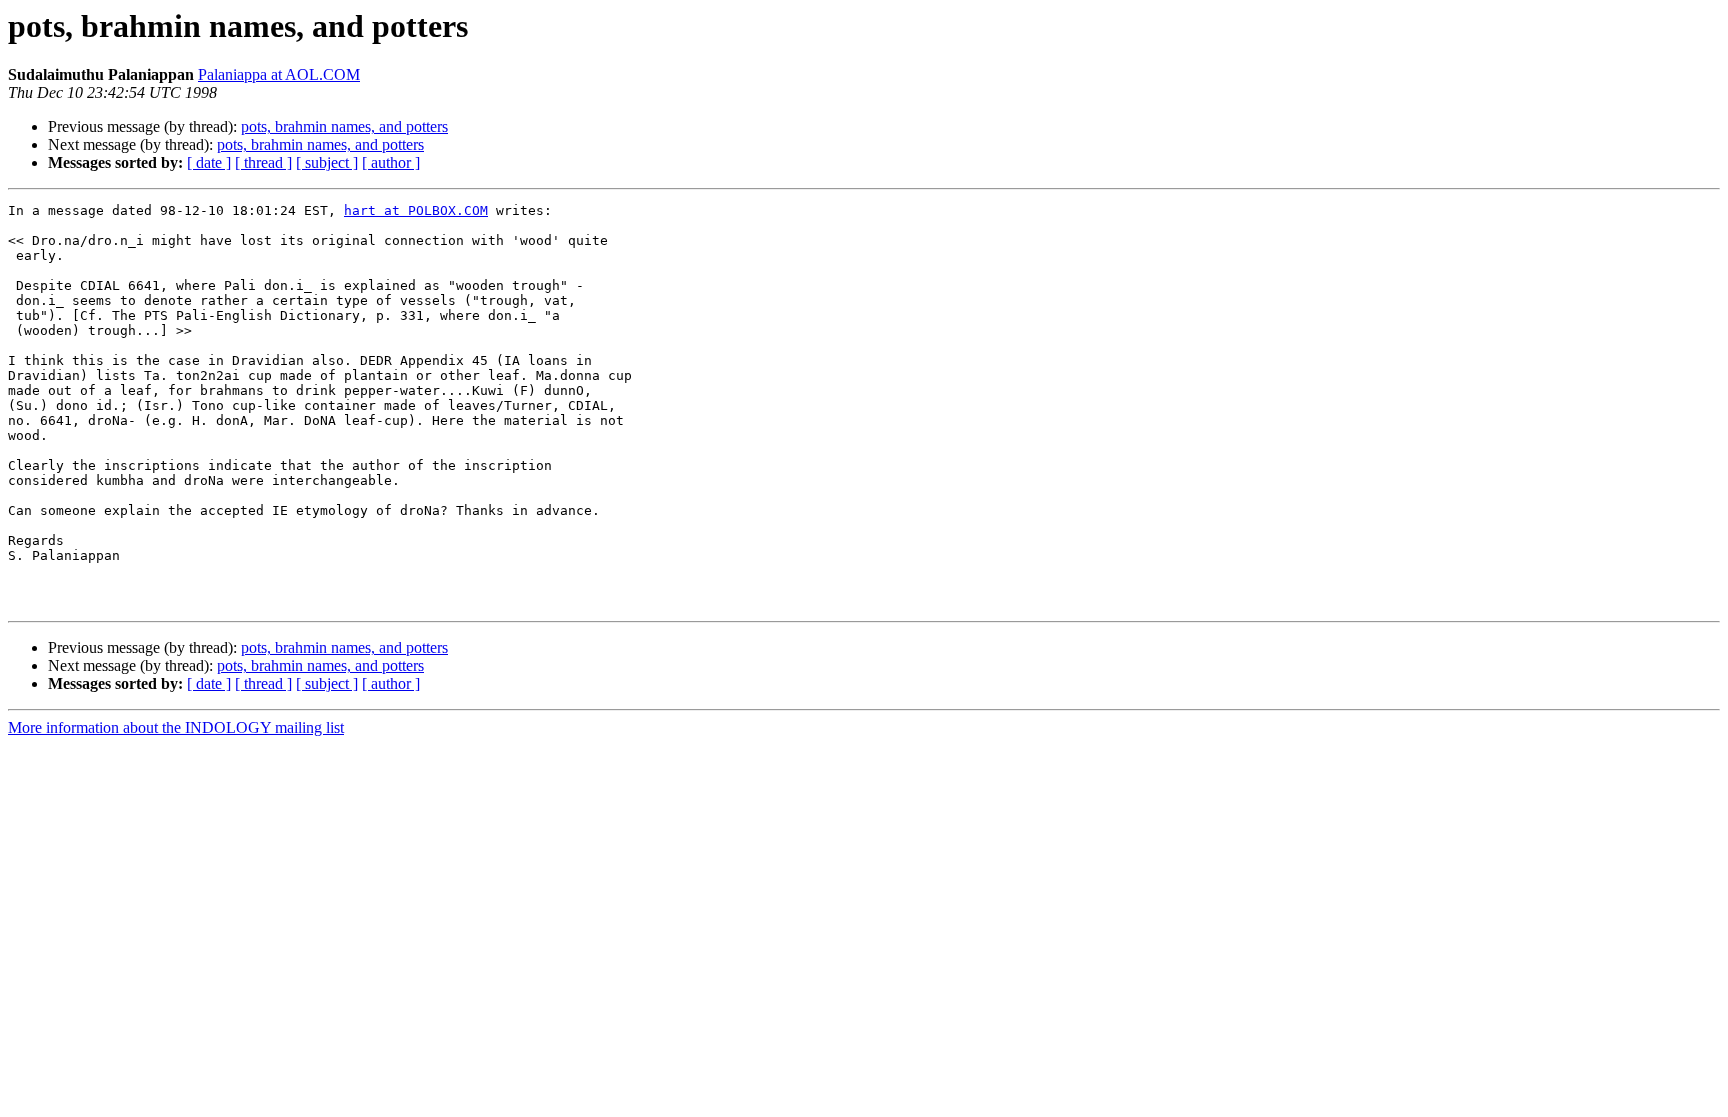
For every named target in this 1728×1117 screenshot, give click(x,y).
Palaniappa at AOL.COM (279, 74)
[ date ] (209, 162)
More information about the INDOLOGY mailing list (176, 727)
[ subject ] (327, 162)
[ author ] (391, 162)
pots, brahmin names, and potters (344, 126)
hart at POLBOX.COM (416, 210)
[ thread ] (263, 162)
